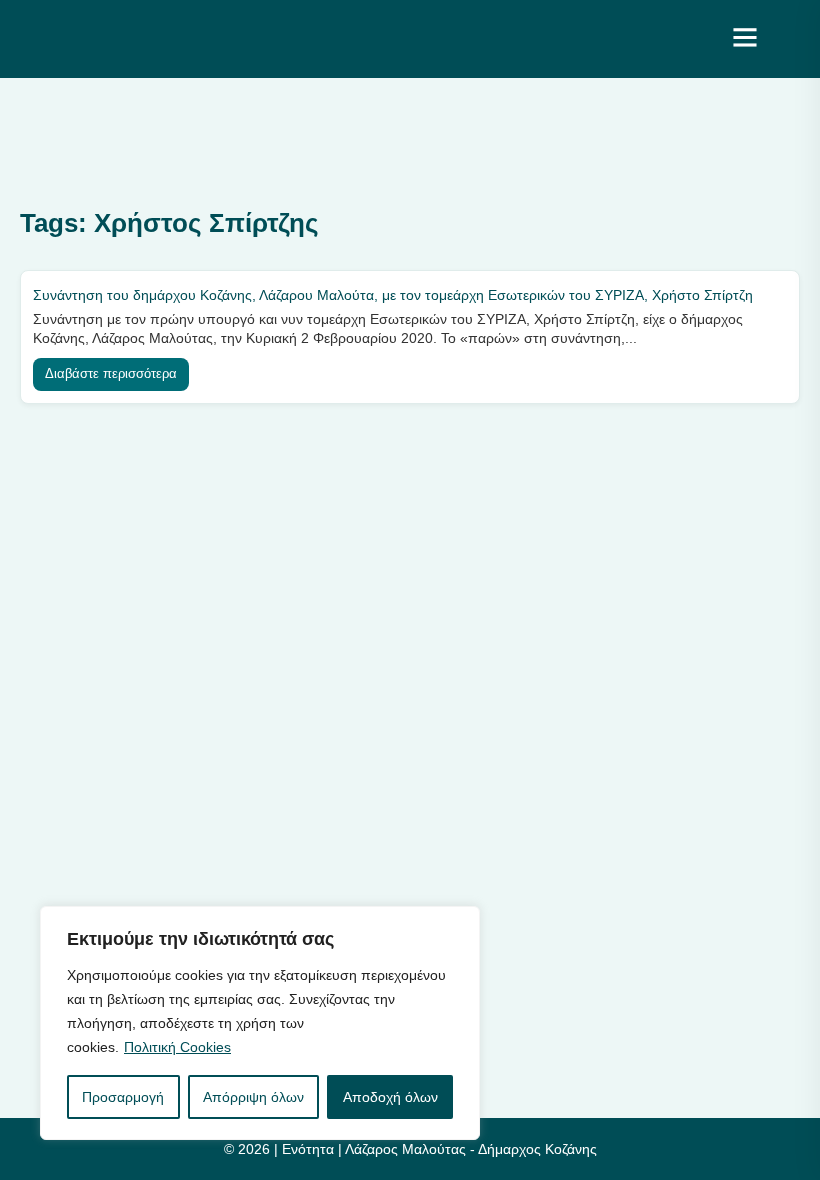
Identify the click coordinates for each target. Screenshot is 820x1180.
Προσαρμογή (123, 1097)
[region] (260, 1023)
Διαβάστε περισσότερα (111, 373)
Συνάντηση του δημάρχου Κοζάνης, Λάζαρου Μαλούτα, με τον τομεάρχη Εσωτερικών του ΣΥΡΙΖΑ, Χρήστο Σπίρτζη (393, 295)
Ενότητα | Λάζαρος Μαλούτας (206, 38)
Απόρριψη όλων (253, 1097)
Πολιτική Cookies (177, 1047)
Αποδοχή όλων (390, 1097)
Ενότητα (308, 1149)
